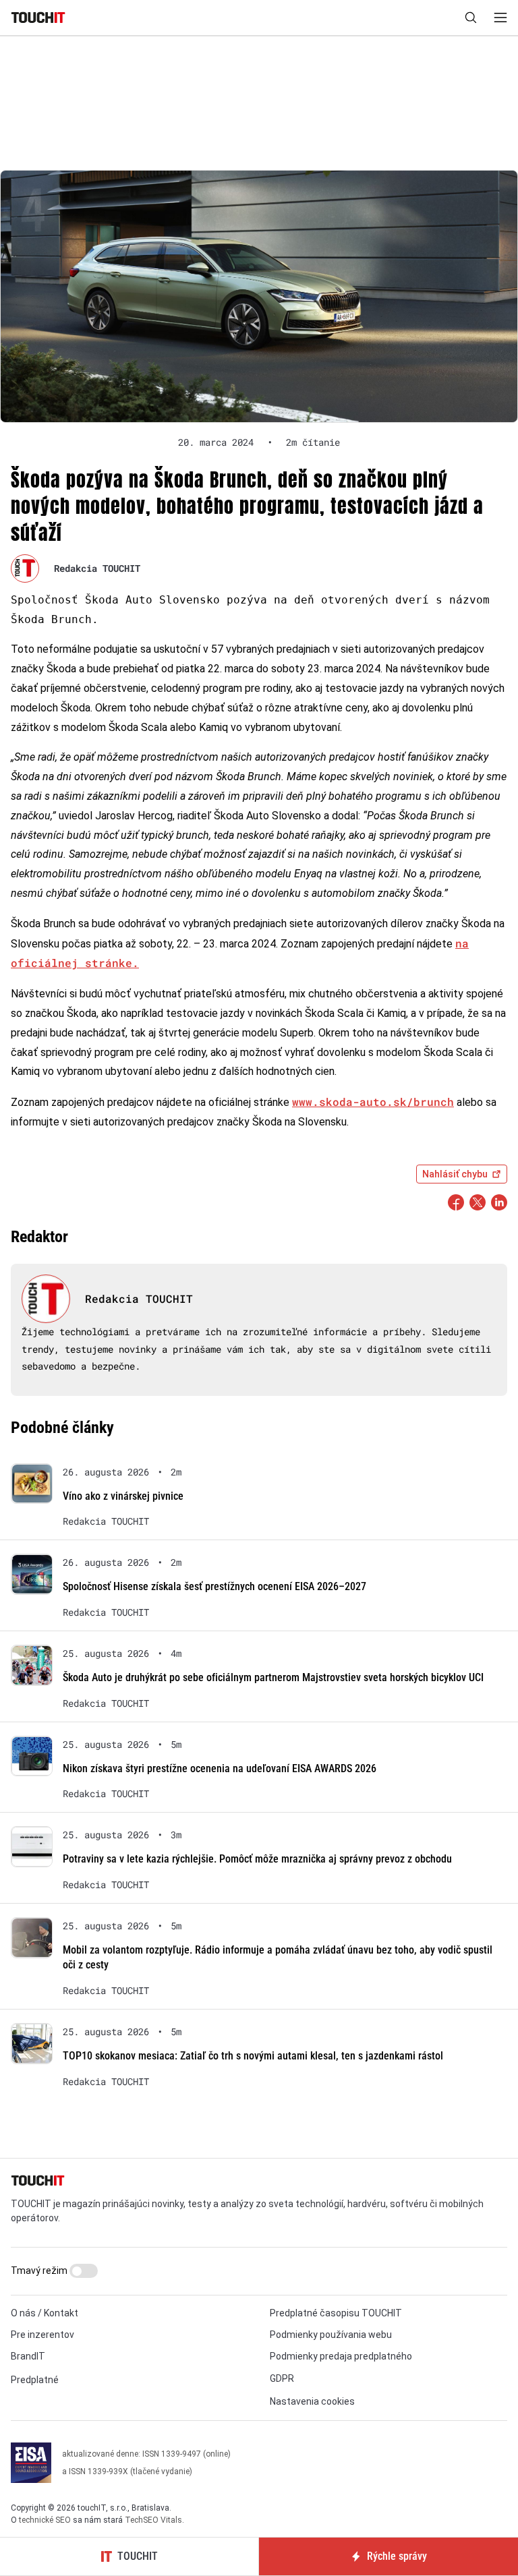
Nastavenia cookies (312, 2401)
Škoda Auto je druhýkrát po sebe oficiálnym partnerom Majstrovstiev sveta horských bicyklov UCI (273, 1677)
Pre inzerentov (42, 2335)
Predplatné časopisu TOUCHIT (336, 2313)
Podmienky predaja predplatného (341, 2356)
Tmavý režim (40, 2271)
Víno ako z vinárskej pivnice (123, 1496)
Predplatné (35, 2380)
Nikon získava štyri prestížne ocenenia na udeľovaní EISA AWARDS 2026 (220, 1768)
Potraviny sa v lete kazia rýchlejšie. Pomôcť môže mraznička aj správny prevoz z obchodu (257, 1859)
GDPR (282, 2378)
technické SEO (45, 2520)
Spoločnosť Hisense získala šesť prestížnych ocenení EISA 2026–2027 (214, 1586)
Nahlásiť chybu (455, 1174)
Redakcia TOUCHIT (97, 568)
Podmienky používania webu (331, 2335)
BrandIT (28, 2356)
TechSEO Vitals (153, 2520)
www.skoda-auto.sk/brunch (373, 1102)
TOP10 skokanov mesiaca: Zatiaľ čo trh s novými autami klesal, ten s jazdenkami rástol (253, 2056)
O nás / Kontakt (45, 2313)
